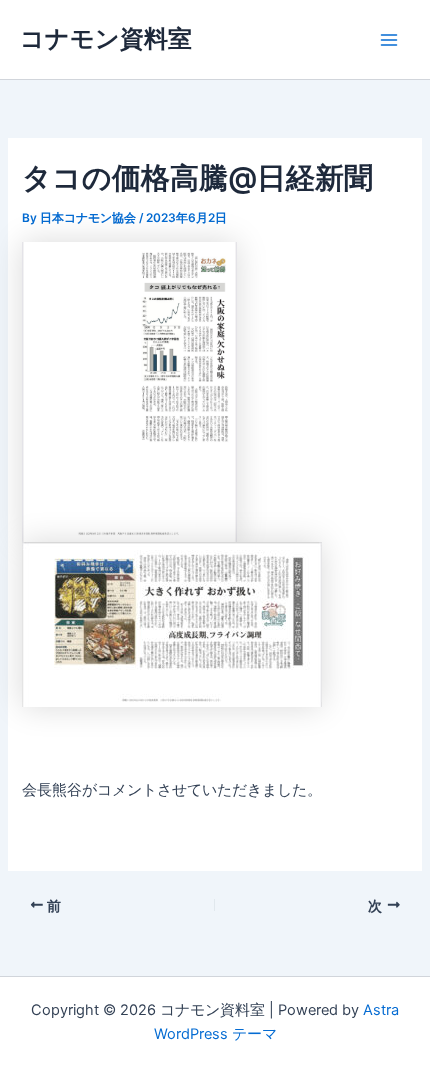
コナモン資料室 (106, 38)
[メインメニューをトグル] (389, 40)
